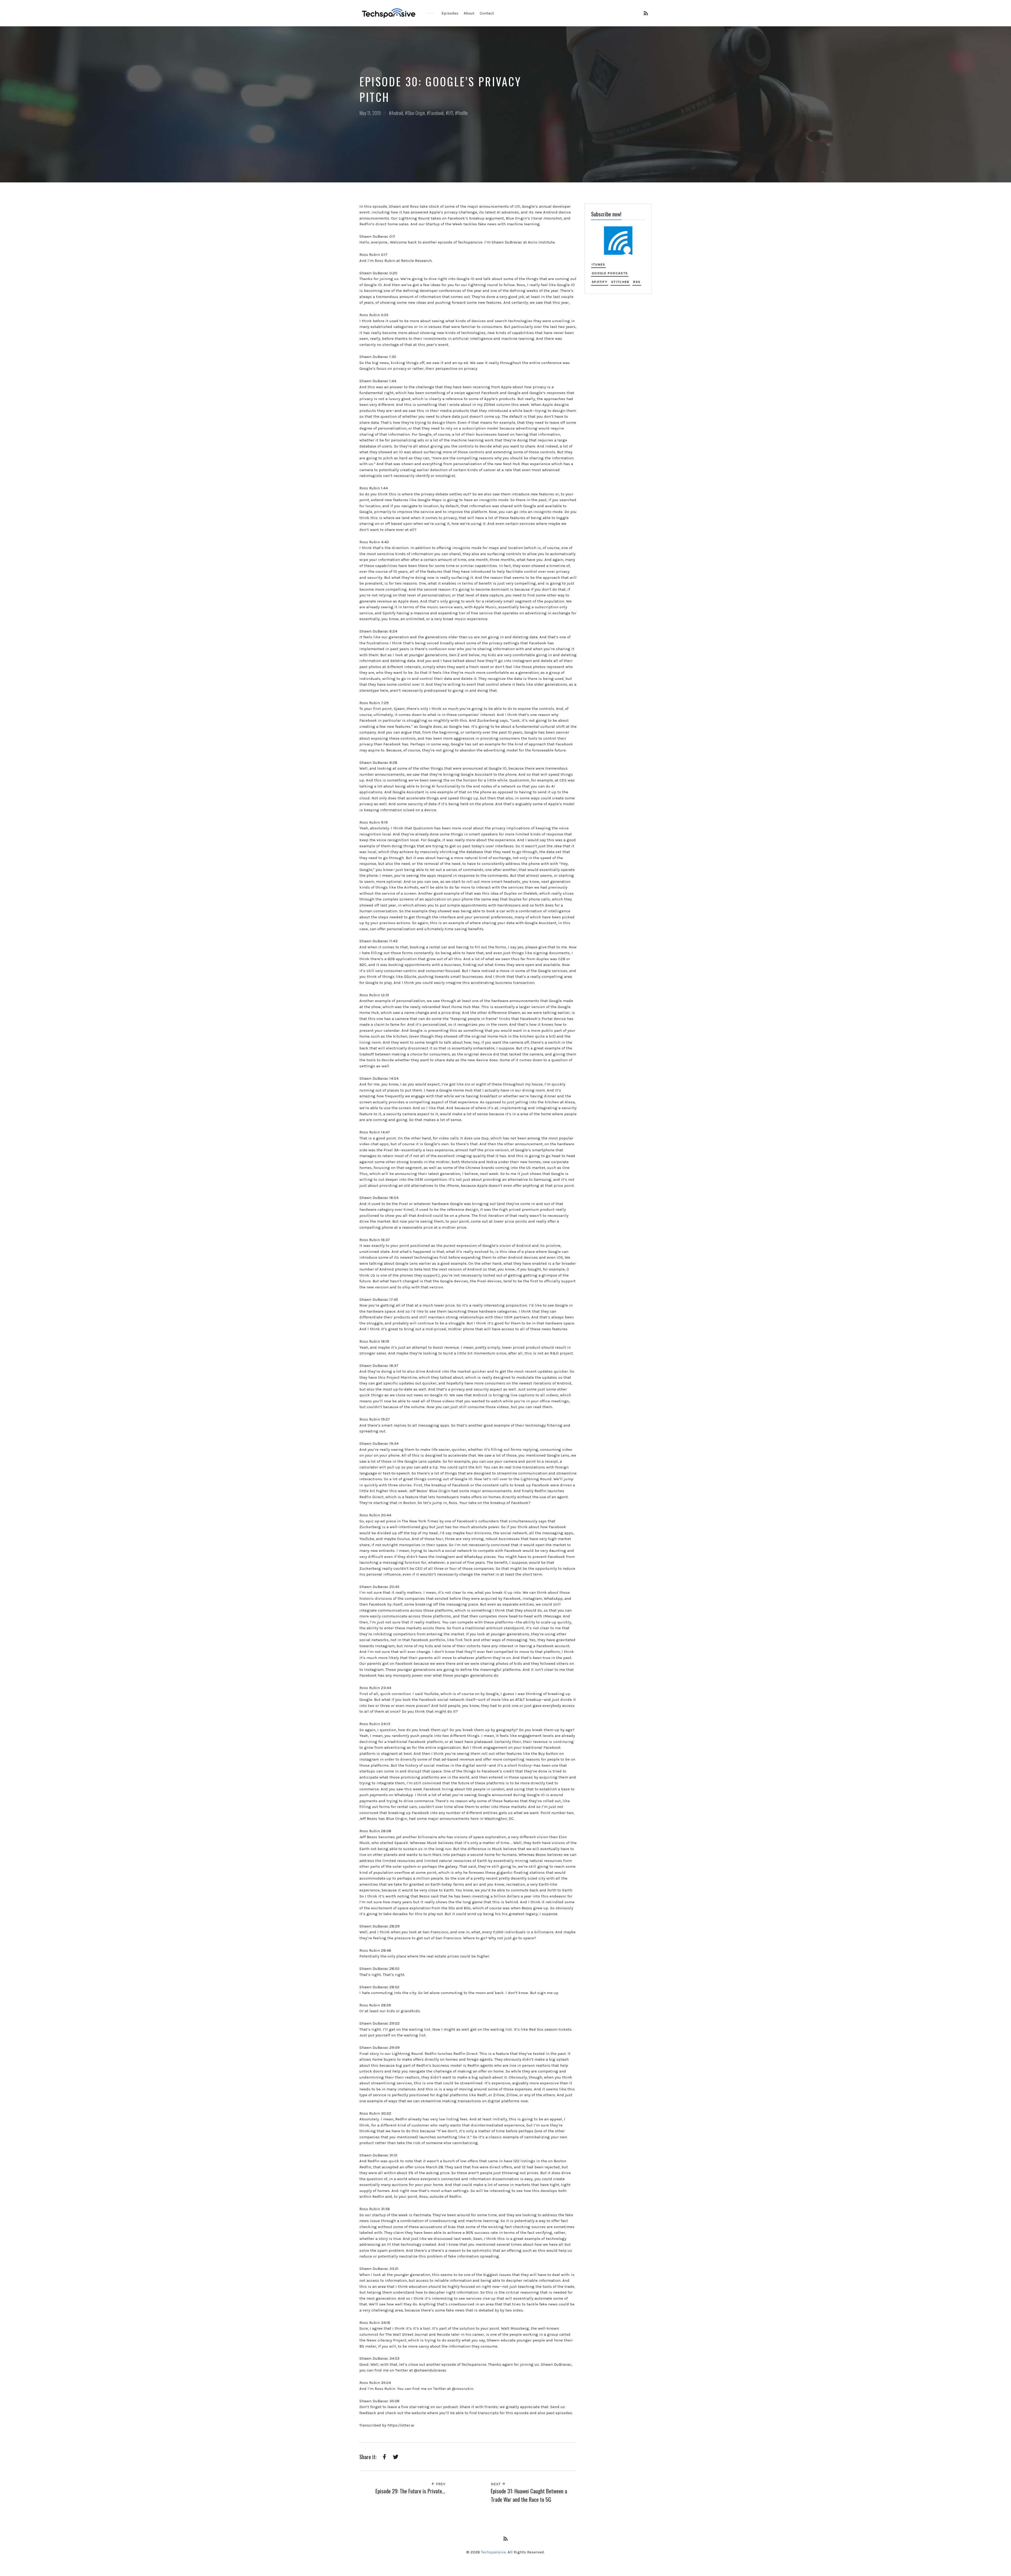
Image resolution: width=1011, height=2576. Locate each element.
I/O (451, 113)
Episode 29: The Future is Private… (410, 2491)
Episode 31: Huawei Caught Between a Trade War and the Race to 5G (529, 2495)
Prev (440, 2484)
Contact (487, 13)
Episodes (450, 13)
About (469, 13)
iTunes (598, 264)
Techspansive (493, 2552)
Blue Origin (416, 113)
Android (397, 113)
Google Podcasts (610, 273)
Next (496, 2484)
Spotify (599, 282)
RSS (637, 282)
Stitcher (620, 282)
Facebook (437, 113)
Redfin (462, 113)
